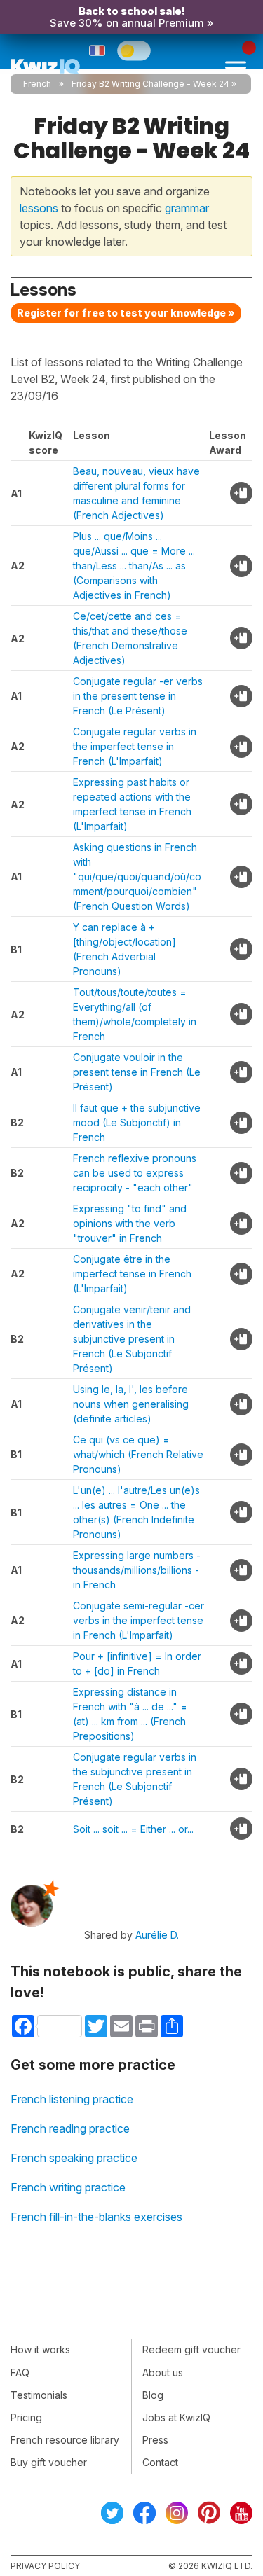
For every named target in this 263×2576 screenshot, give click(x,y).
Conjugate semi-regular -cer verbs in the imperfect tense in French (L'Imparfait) (139, 1620)
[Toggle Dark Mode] (134, 50)
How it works (40, 2349)
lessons (39, 208)
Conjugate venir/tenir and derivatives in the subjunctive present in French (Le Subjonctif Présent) (132, 1339)
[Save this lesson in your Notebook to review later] (241, 493)
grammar (187, 208)
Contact (160, 2462)
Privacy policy (45, 2566)
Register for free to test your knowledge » (126, 313)
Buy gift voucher (49, 2462)
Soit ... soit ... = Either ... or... (133, 1829)
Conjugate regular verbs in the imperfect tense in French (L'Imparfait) (135, 746)
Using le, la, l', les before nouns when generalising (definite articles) (131, 1404)
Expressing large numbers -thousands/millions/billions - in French (137, 1570)
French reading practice (70, 2128)
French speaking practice (74, 2158)
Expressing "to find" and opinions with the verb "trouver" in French (130, 1223)
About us (163, 2373)
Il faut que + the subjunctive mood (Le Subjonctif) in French (137, 1122)
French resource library (65, 2440)
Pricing (26, 2417)
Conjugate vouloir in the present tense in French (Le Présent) (137, 1072)
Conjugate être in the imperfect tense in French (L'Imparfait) (132, 1274)
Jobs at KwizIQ (176, 2417)
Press (155, 2440)
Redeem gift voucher (191, 2349)
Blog (153, 2395)
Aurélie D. (157, 1935)
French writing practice (68, 2187)
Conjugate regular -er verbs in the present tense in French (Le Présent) (138, 696)
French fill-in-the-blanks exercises (96, 2217)
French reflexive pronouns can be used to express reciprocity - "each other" (135, 1173)
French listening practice (72, 2099)
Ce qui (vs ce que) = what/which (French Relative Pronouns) (138, 1454)
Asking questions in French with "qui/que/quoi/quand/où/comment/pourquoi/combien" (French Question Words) (137, 877)
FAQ (20, 2373)
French (37, 84)
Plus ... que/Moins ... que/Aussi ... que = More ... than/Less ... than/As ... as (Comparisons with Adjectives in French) (134, 566)
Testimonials (39, 2395)
